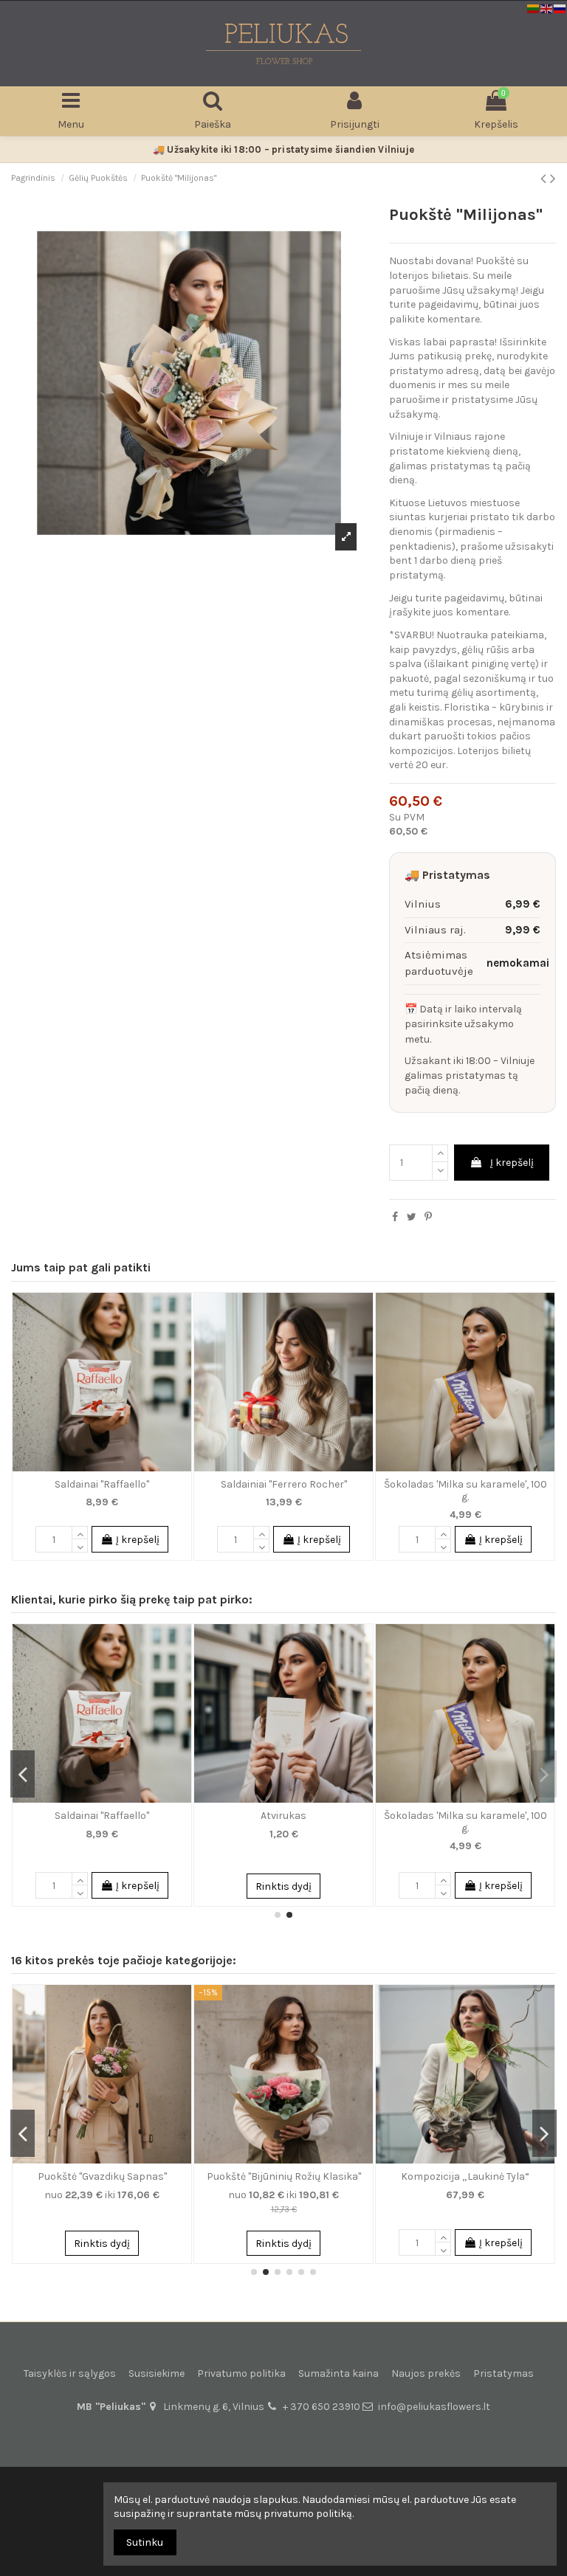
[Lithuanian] (534, 8)
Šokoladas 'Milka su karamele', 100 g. (465, 1491)
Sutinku (145, 2542)
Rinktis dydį (102, 2244)
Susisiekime (157, 2373)
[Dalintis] (395, 1217)
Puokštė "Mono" (465, 2176)
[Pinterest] (428, 1217)
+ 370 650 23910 (322, 2407)
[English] (547, 8)
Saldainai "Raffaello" (102, 1484)
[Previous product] (545, 179)
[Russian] (560, 8)
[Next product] (553, 179)
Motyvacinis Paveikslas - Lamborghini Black (283, 1822)
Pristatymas (504, 2373)
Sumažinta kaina (339, 2373)
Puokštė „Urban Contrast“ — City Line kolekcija (283, 2183)
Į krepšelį (512, 1163)
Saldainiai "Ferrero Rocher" (284, 1484)
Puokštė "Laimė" (102, 2176)
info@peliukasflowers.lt (434, 2407)
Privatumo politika (241, 2373)
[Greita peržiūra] (180, 1315)
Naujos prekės (426, 2373)
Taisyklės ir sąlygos (70, 2373)
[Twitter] (412, 1217)
